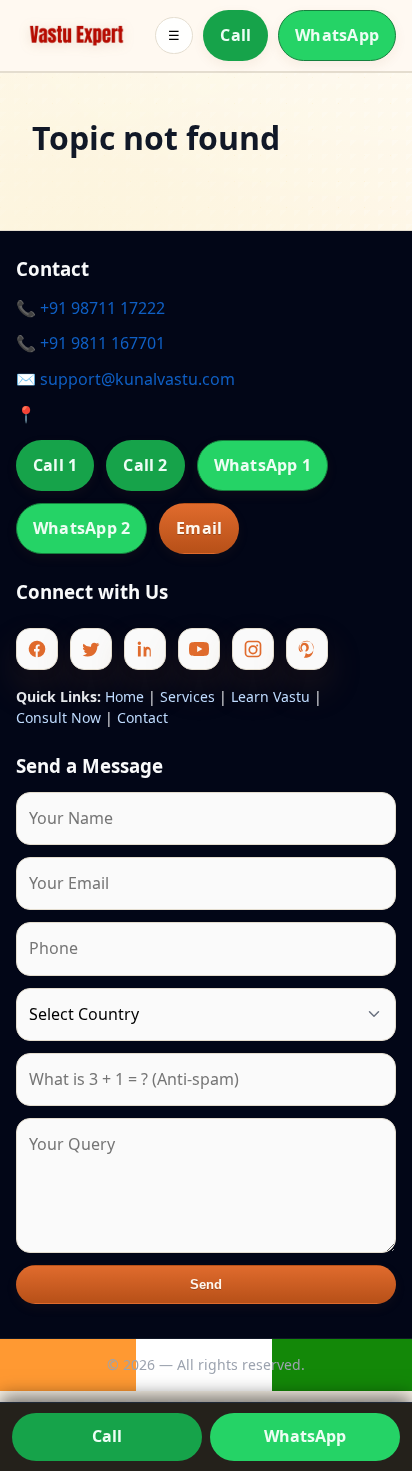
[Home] (76, 35)
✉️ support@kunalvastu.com (125, 379)
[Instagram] (253, 649)
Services (187, 696)
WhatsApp (337, 35)
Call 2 (145, 465)
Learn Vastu (270, 696)
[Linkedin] (145, 649)
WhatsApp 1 (262, 465)
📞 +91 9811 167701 (90, 343)
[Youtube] (199, 649)
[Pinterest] (307, 649)
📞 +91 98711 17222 (90, 308)
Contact (142, 717)
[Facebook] (37, 649)
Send (206, 1284)
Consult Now (58, 717)
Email (199, 528)
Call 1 (55, 465)
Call (235, 35)
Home (124, 696)
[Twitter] (91, 649)
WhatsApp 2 (81, 528)
